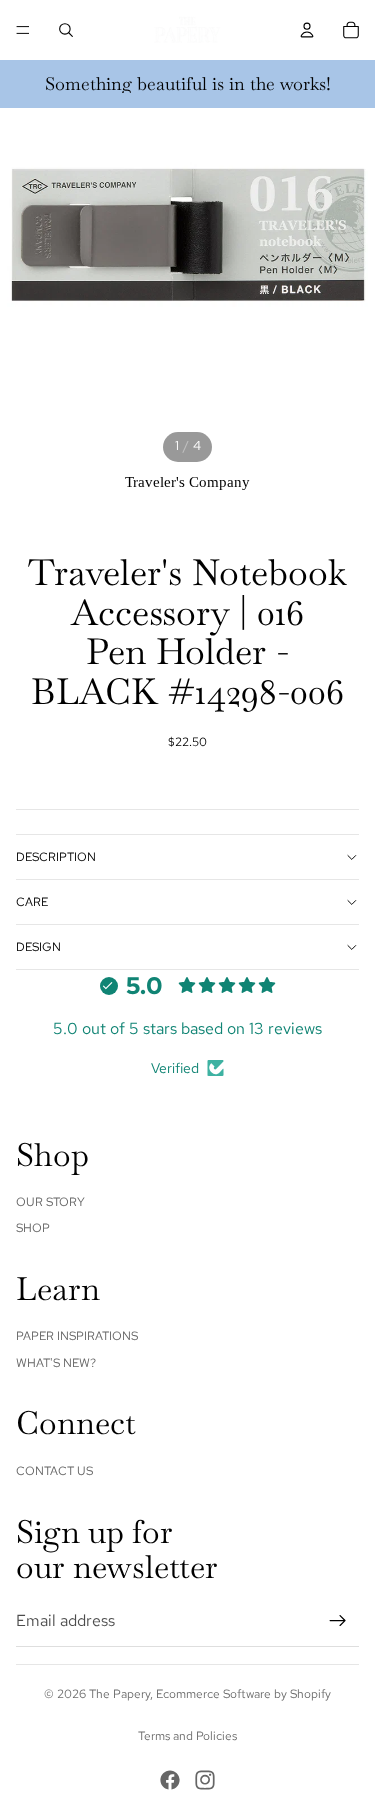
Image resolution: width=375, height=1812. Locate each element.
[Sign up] (338, 1621)
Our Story (50, 1202)
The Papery (119, 1694)
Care (32, 902)
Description (56, 857)
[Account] (307, 30)
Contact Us (54, 1471)
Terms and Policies (187, 1736)
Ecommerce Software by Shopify (243, 1694)
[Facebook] (170, 1780)
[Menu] (23, 30)
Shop (33, 1228)
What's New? (56, 1363)
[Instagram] (205, 1780)
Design (38, 947)
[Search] (66, 30)
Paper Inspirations (77, 1336)
